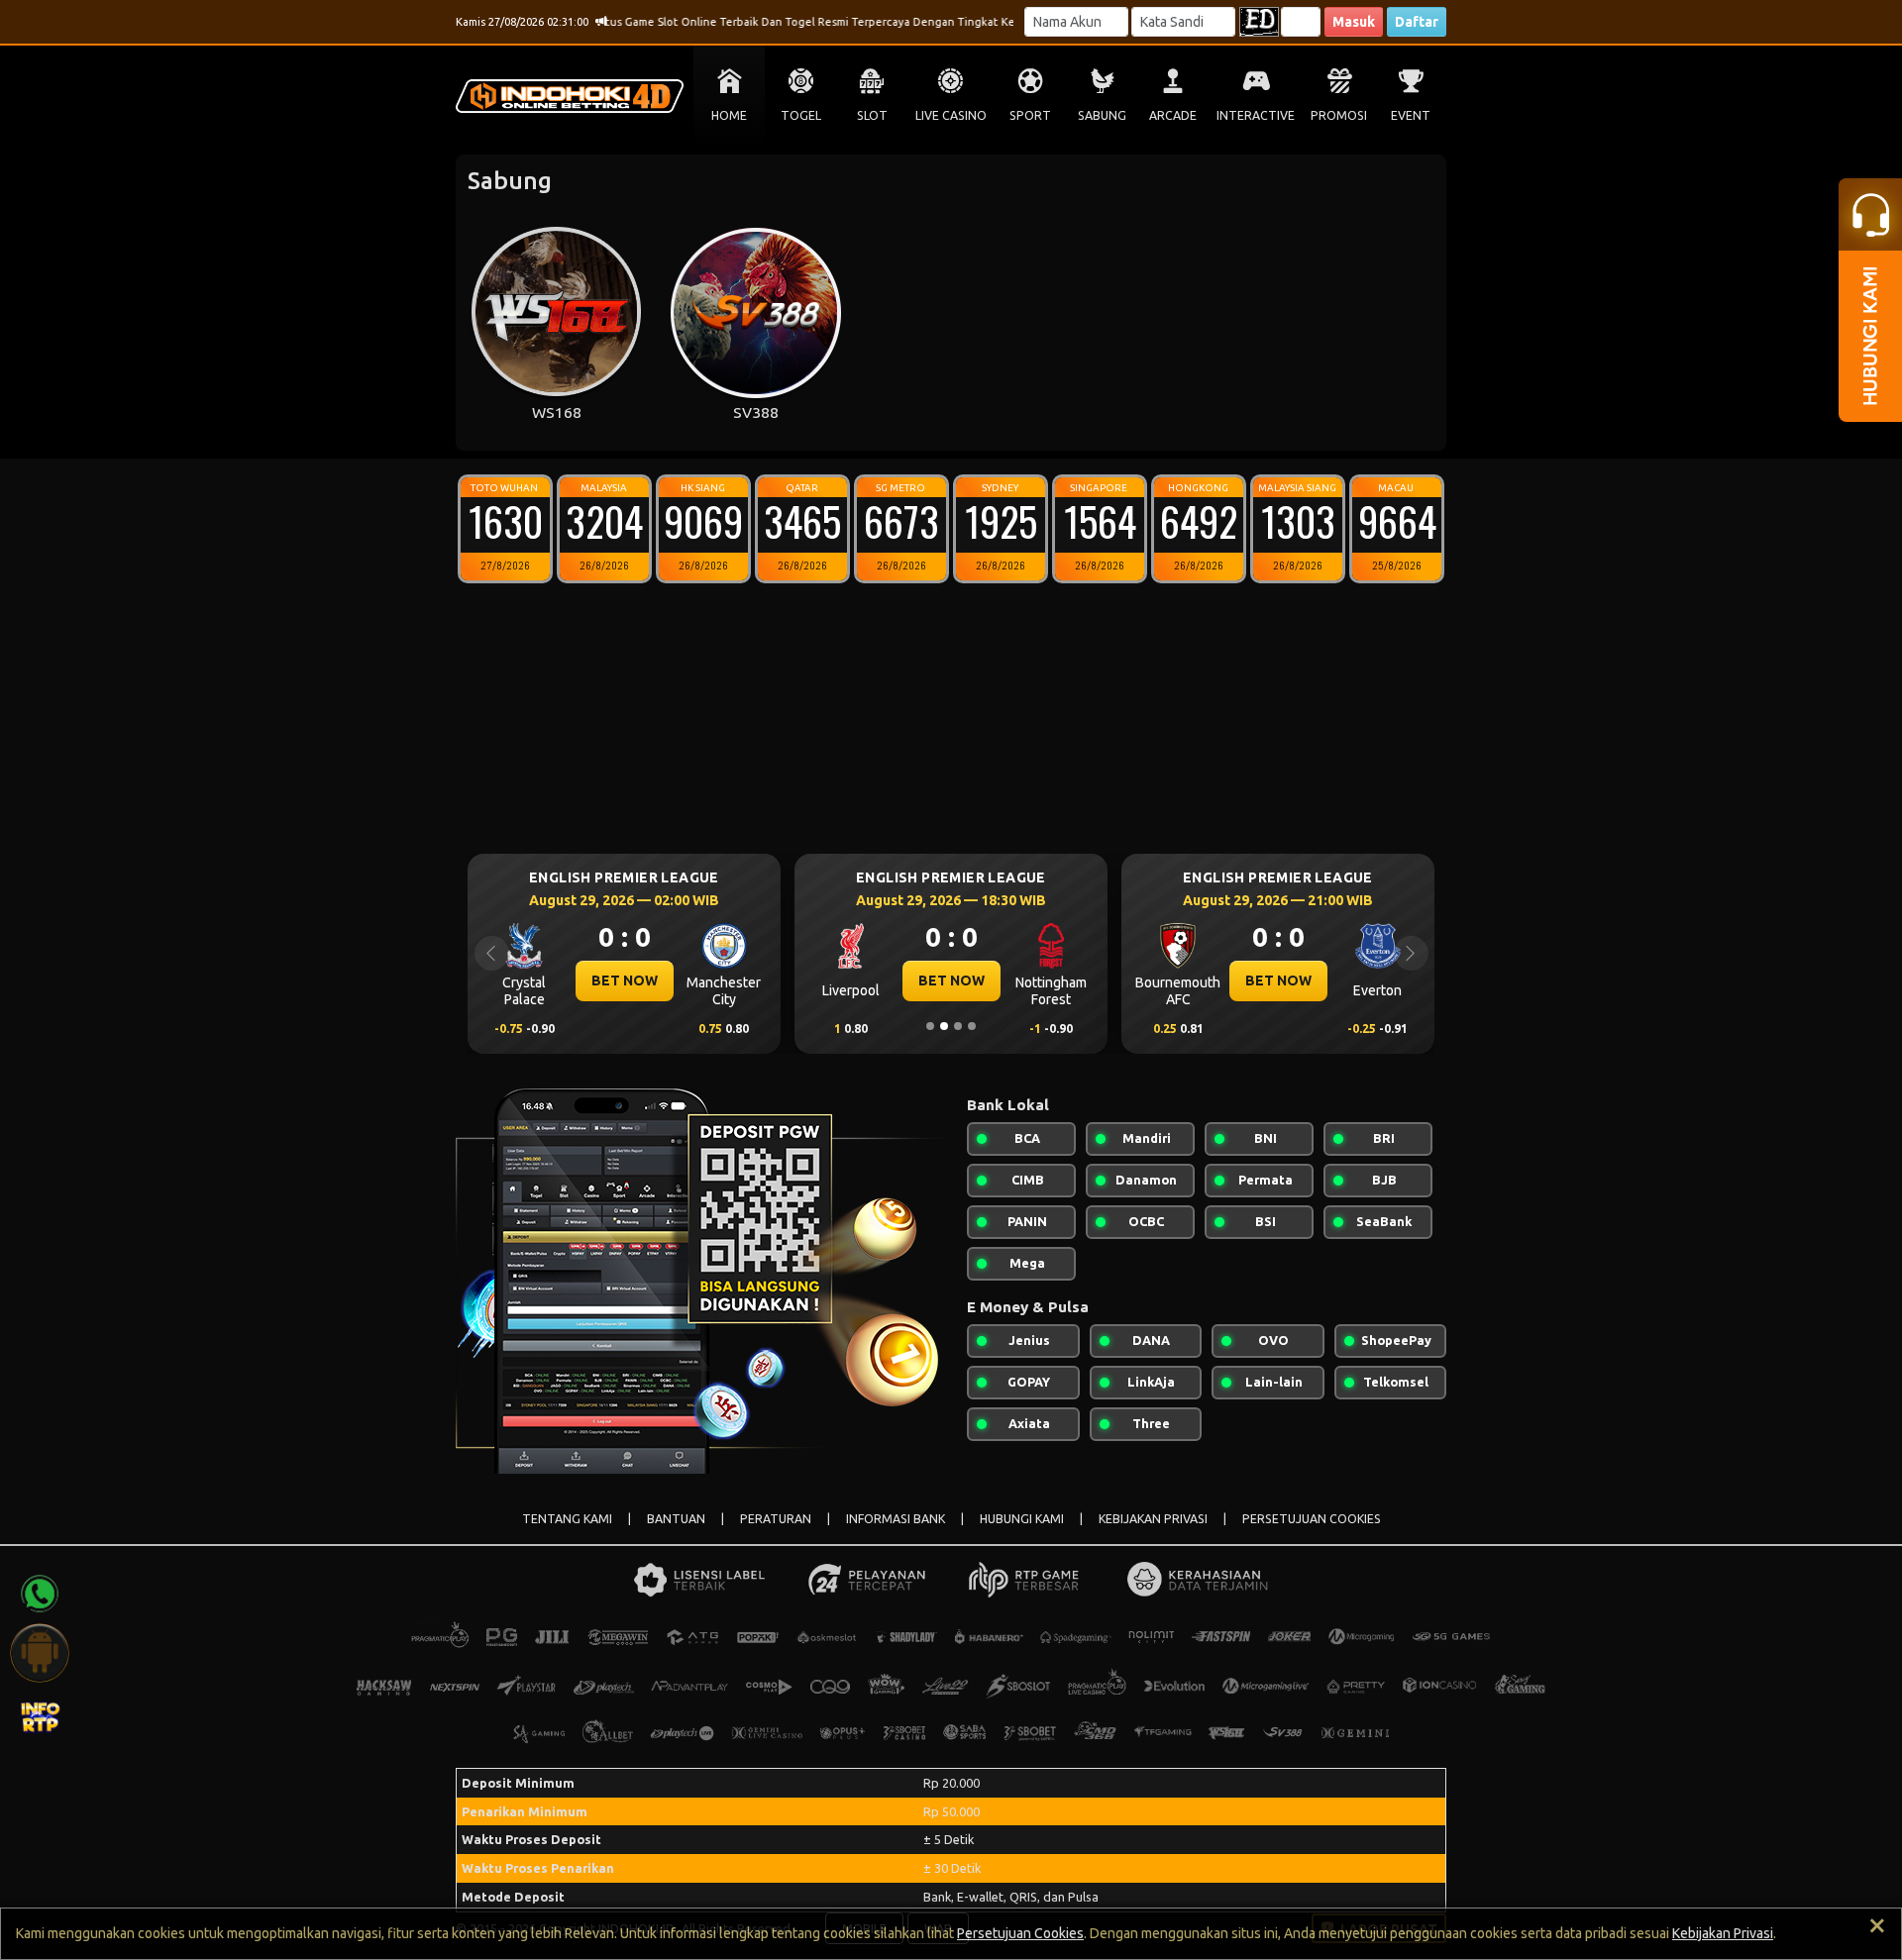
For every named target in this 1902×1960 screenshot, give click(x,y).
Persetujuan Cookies (1020, 1933)
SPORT (1030, 115)
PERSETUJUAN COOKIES (1312, 1519)
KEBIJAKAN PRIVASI (1153, 1519)
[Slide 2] (944, 1026)
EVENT (1411, 115)
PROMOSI (1339, 115)
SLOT (872, 115)
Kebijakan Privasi (1723, 1933)
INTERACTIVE (1256, 115)
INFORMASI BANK (896, 1519)
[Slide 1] (930, 1026)
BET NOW (727, 980)
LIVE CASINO (951, 115)
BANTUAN (676, 1519)
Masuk (1354, 22)
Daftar (1417, 22)
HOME (729, 115)
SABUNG (1102, 115)
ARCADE (1173, 115)
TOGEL (801, 115)
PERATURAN (776, 1519)
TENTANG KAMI (567, 1519)
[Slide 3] (958, 1026)
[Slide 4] (972, 1026)
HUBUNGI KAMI (1022, 1519)
